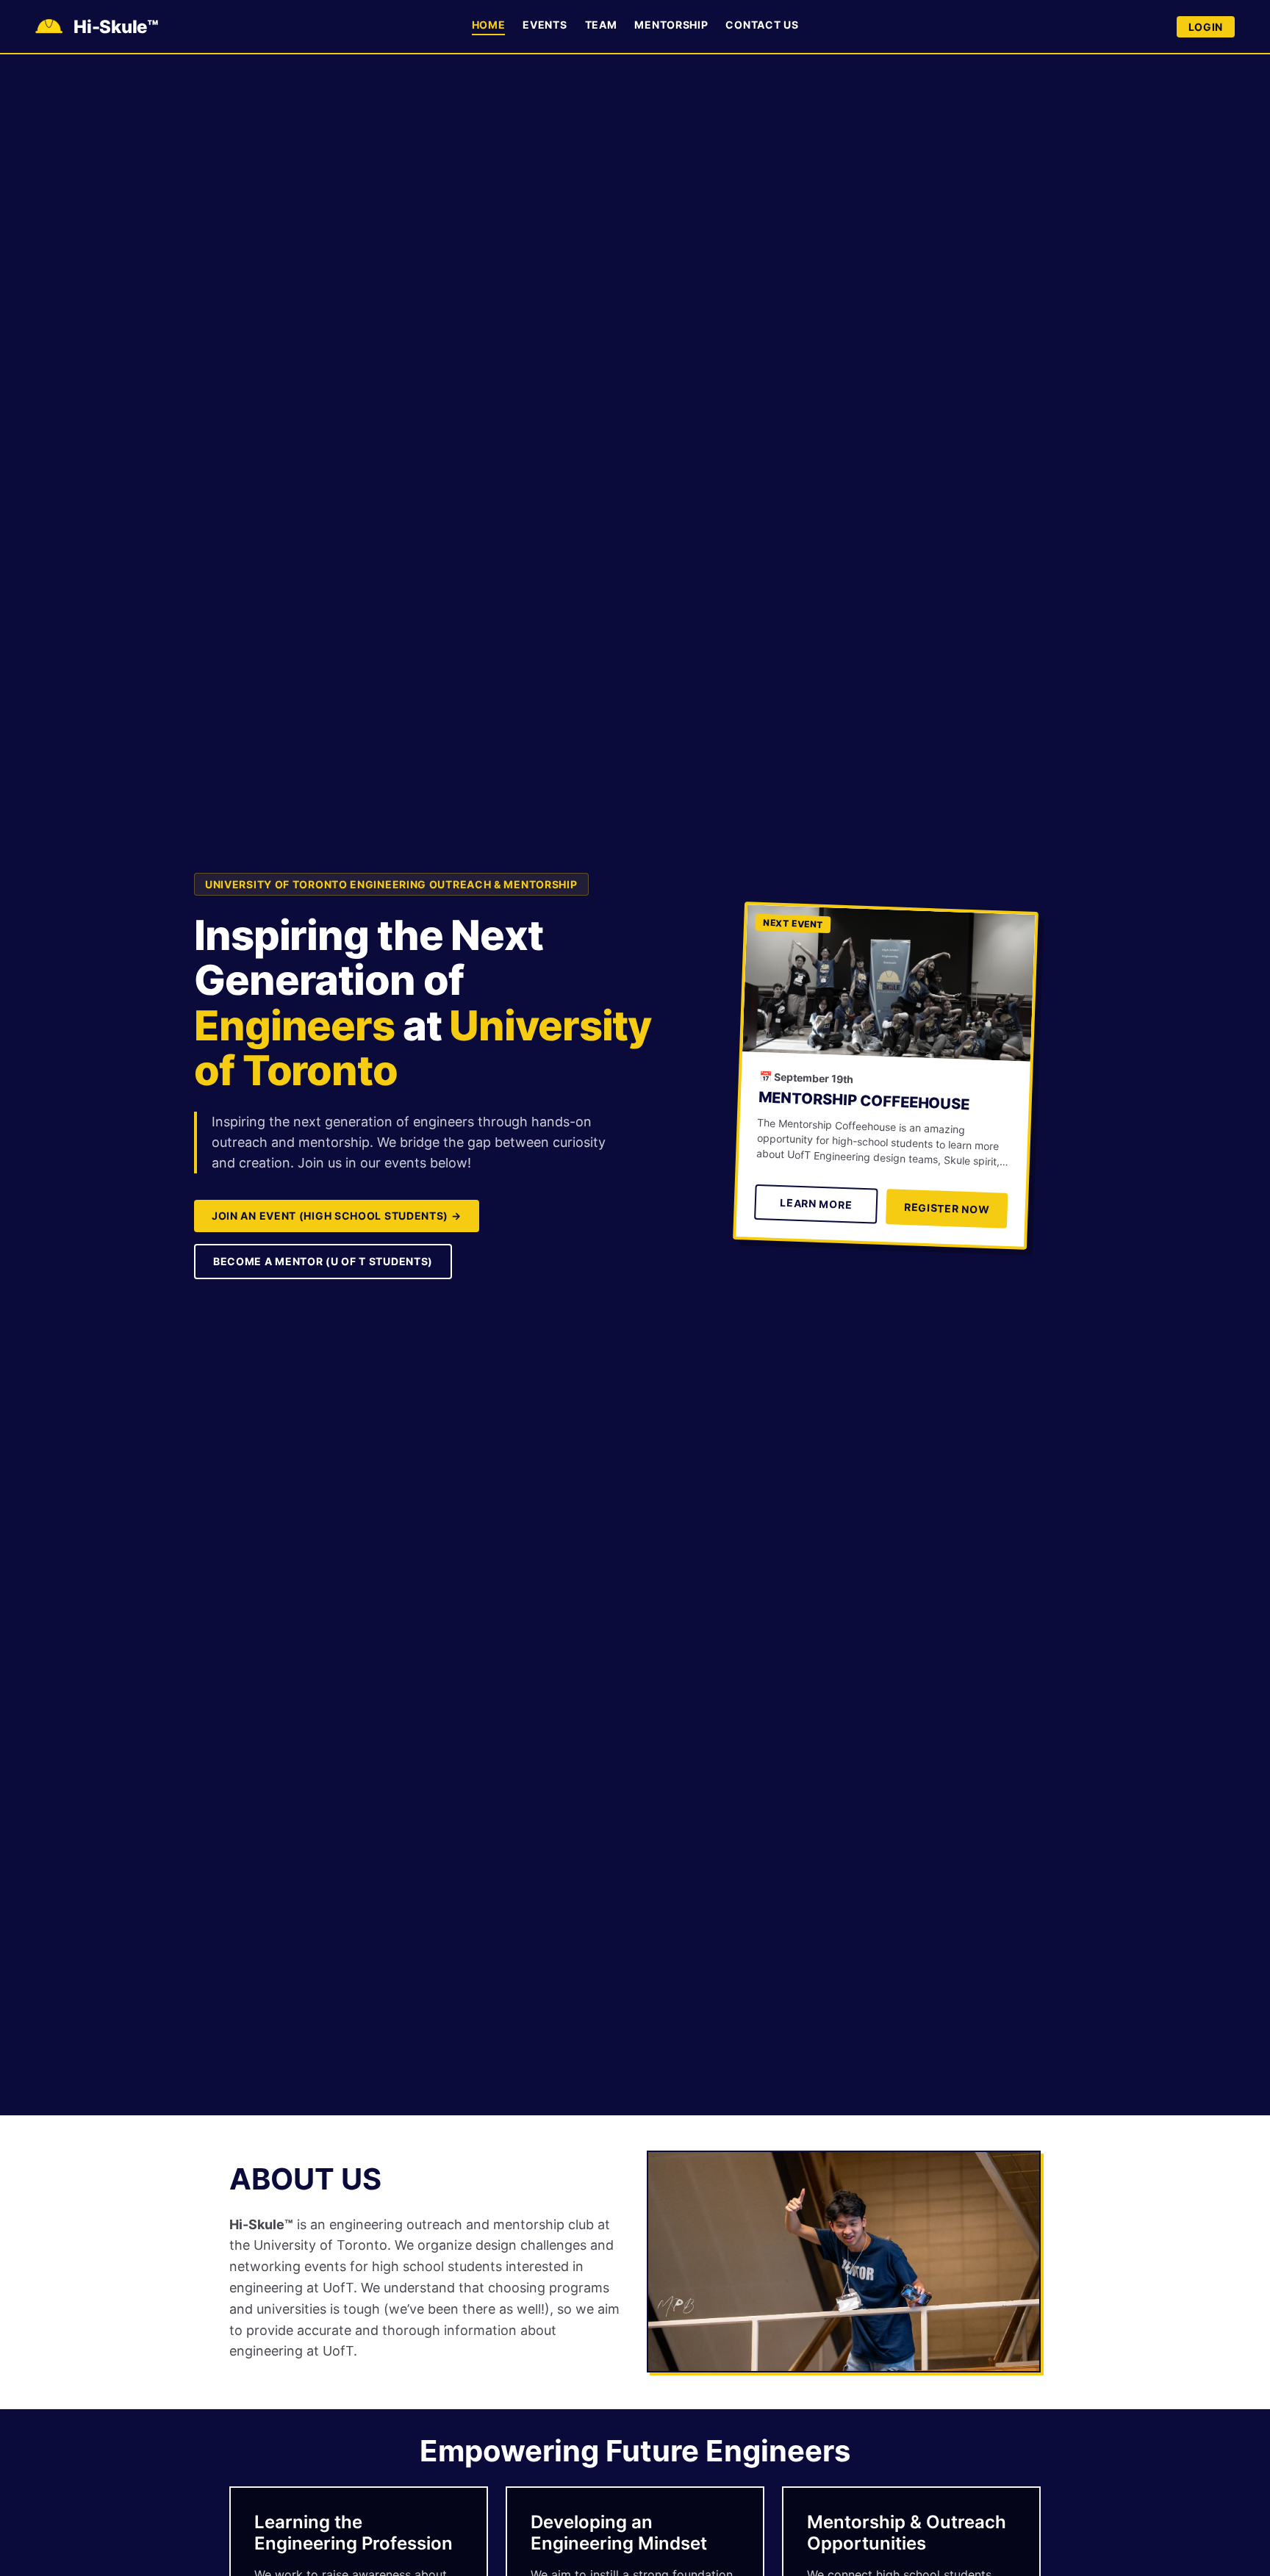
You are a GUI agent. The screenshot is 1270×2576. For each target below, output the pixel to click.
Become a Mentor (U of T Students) (323, 1261)
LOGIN (1206, 27)
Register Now (947, 1208)
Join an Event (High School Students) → (337, 1216)
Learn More (816, 1204)
